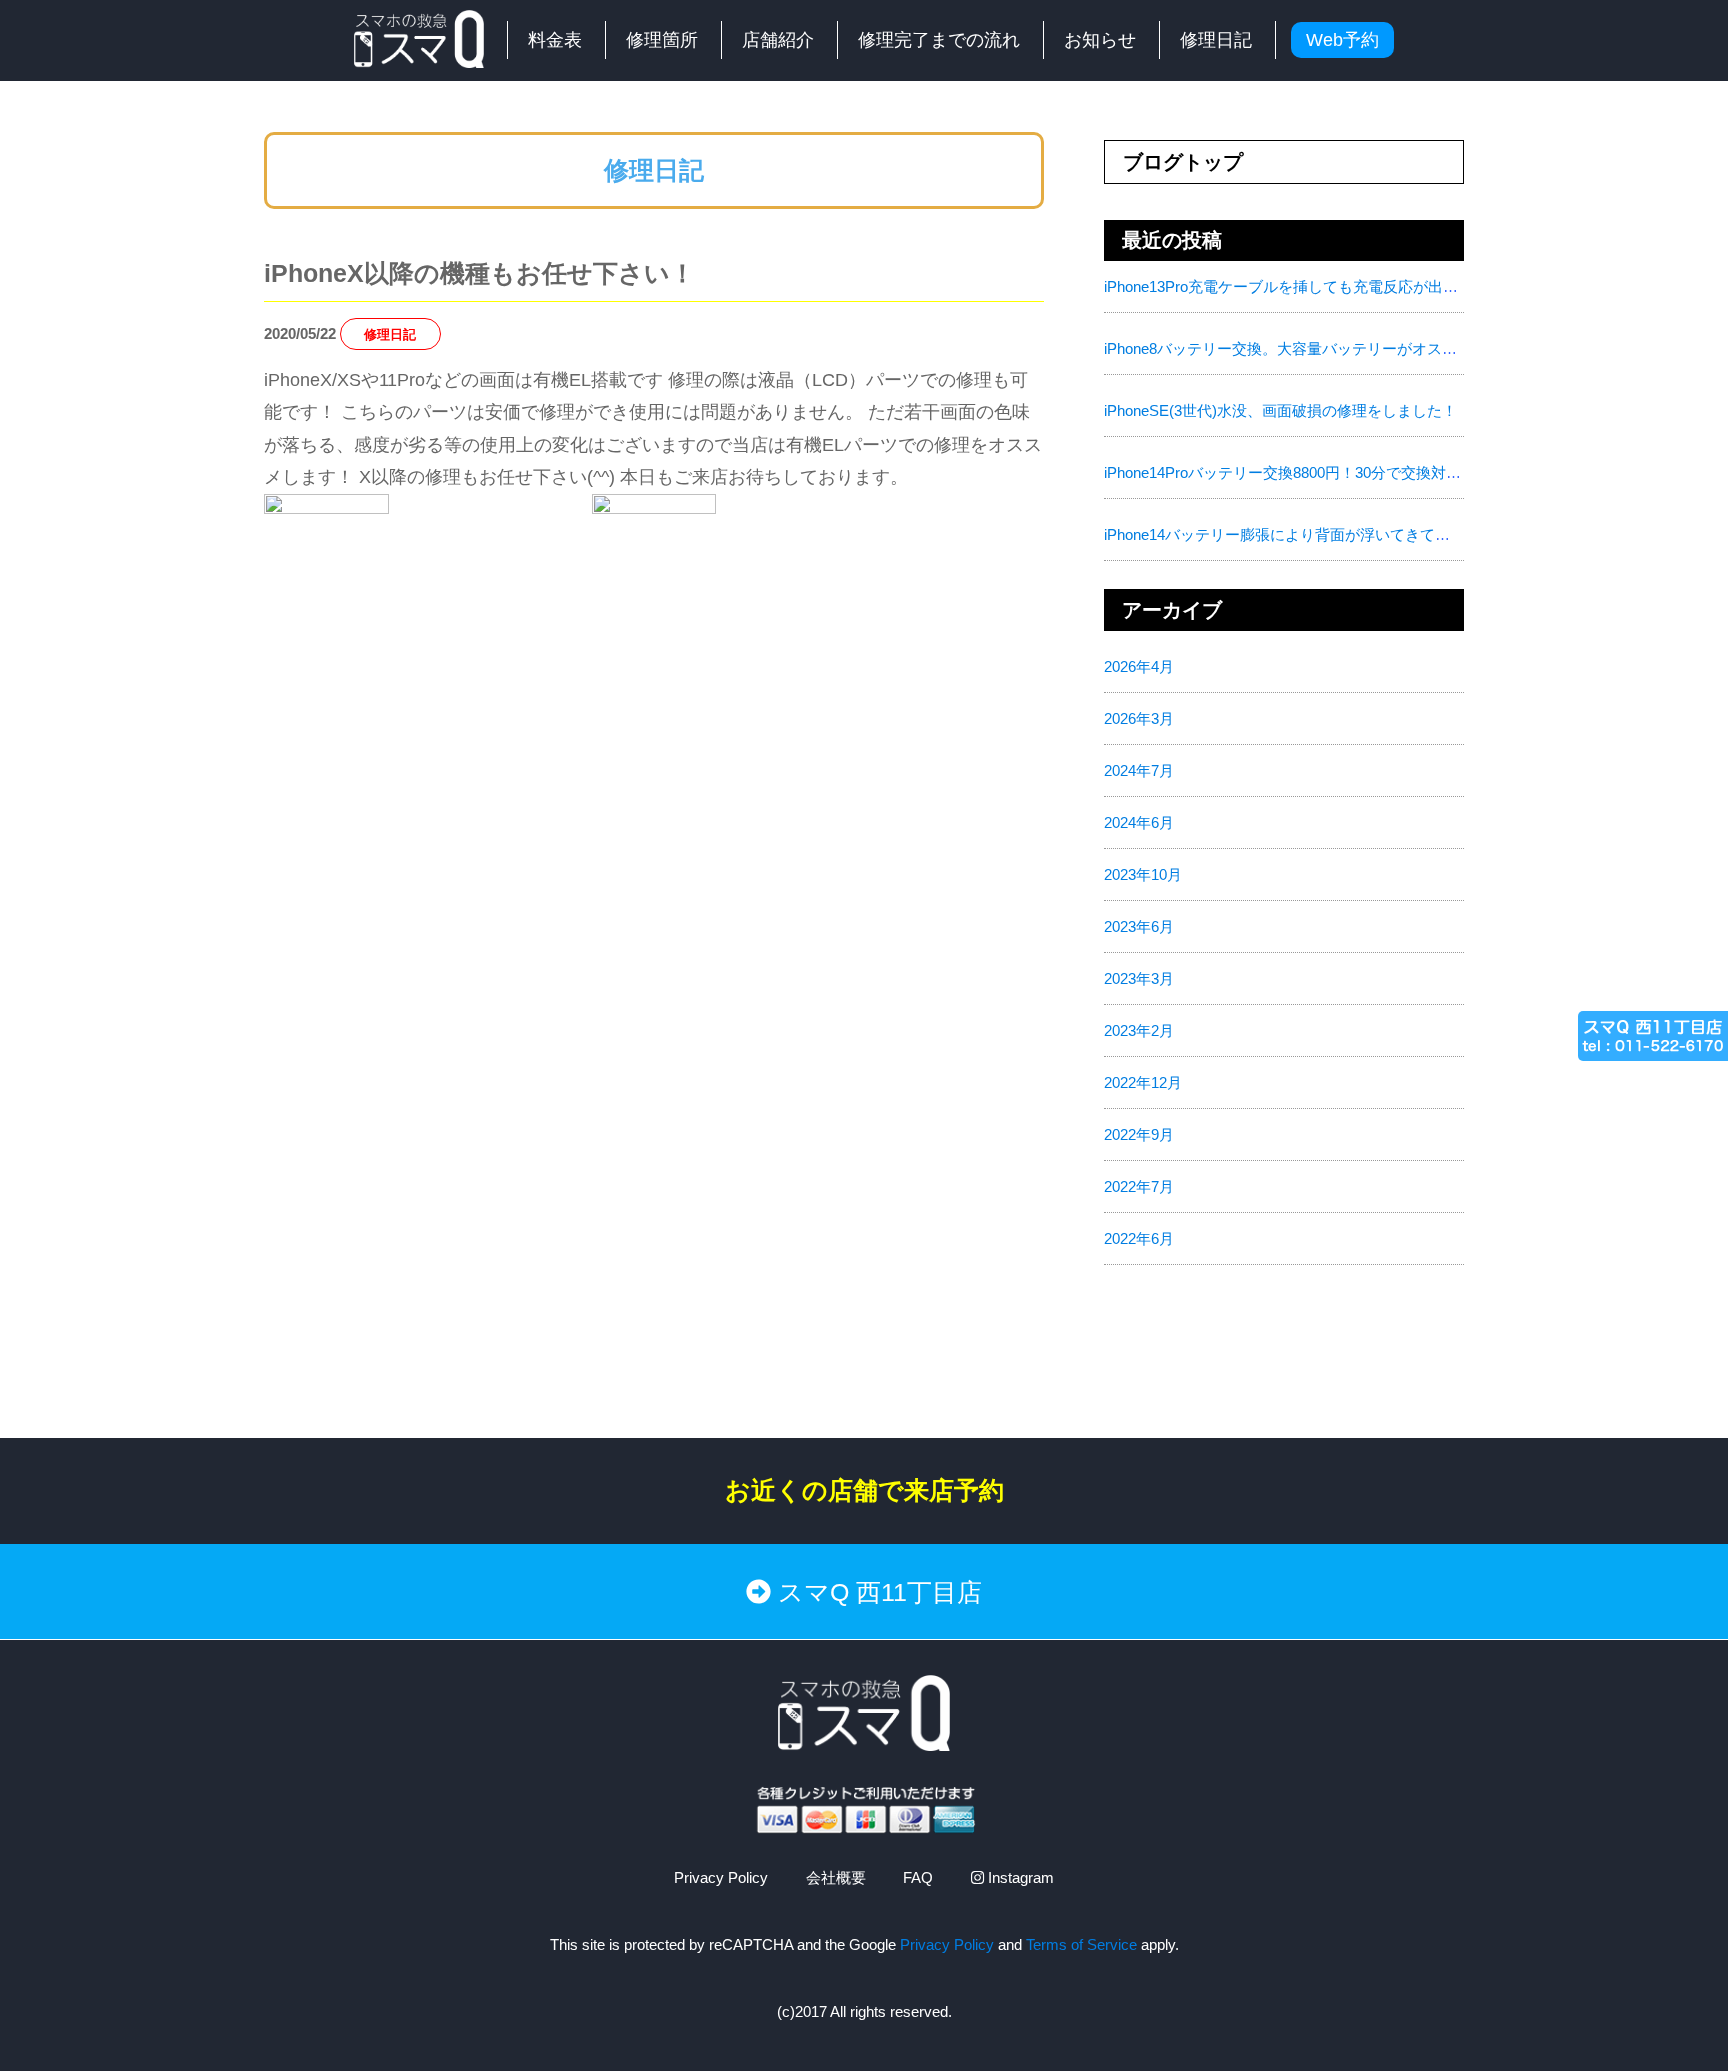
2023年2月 (1139, 1030)
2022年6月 (1139, 1238)
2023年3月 (1139, 978)
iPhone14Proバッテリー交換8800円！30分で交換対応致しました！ (1327, 472)
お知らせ (1100, 40)
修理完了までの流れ (939, 40)
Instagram (1019, 1877)
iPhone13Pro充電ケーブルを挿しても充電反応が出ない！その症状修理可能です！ (1378, 286)
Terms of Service (1081, 1944)
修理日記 (1216, 40)
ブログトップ (1183, 162)
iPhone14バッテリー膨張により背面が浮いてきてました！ (1299, 534)
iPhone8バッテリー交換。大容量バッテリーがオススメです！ (1310, 348)
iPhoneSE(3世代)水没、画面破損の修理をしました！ (1280, 410)
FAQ (918, 1877)
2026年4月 (1139, 666)
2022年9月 (1139, 1134)
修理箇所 (662, 40)
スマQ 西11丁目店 (876, 1592)
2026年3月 (1139, 718)
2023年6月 (1139, 926)
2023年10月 (1143, 874)
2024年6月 (1139, 822)
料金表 (555, 40)
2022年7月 (1139, 1186)
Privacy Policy (721, 1877)
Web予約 (1342, 40)
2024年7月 (1139, 770)
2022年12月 (1143, 1082)
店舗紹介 (778, 40)
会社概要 (836, 1877)
